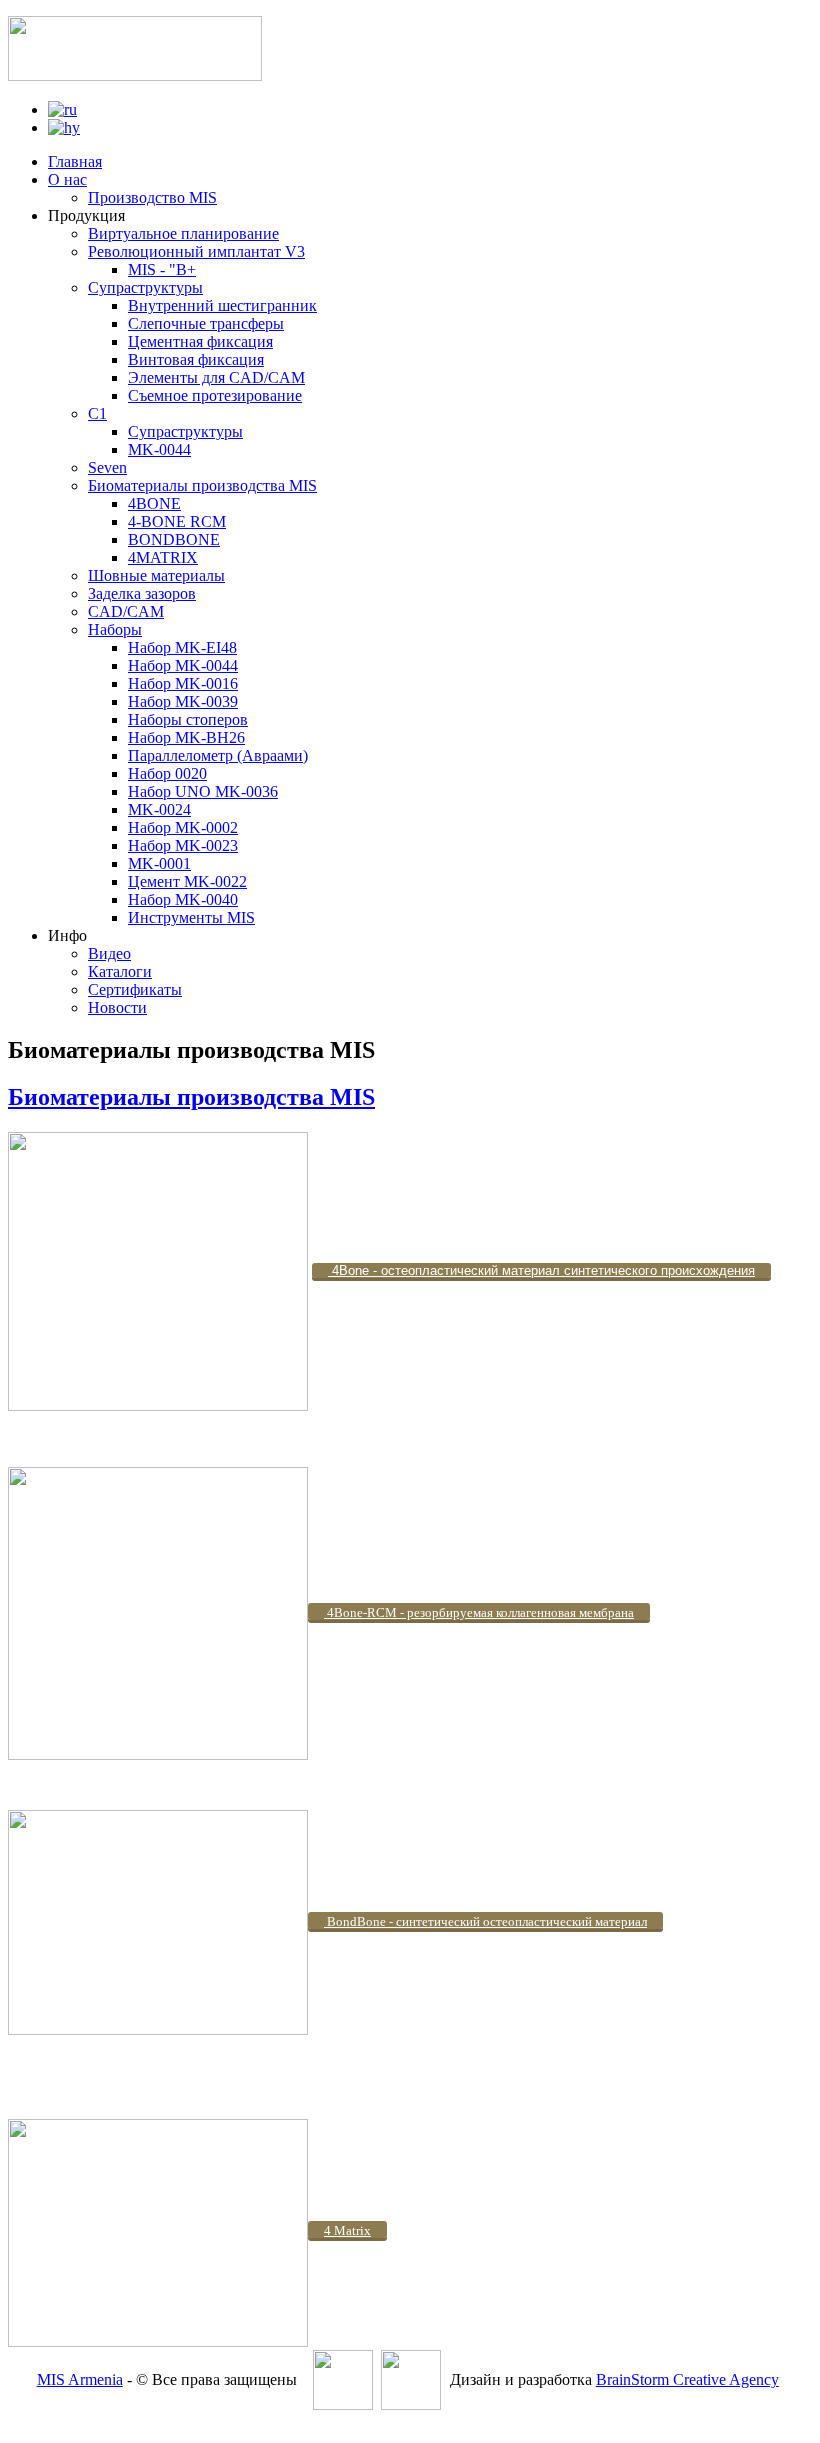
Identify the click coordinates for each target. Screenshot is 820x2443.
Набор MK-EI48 (182, 647)
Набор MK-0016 (183, 683)
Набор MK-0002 (183, 827)
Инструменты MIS (191, 917)
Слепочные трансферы (206, 323)
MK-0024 (159, 809)
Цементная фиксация (200, 341)
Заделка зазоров (142, 593)
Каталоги (120, 971)
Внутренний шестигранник (222, 305)
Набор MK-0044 (183, 665)
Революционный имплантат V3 (196, 251)
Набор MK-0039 (183, 701)
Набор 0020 (167, 773)
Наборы (115, 629)
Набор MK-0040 (183, 899)
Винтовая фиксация (196, 359)
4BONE (154, 503)
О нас (67, 179)
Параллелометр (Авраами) (218, 755)
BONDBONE (174, 539)
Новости (117, 1007)
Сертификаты (135, 989)
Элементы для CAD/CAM (216, 377)
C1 (97, 413)
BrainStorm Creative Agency (687, 2379)
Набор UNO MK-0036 (203, 791)
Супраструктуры (145, 287)
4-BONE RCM (177, 521)
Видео (109, 953)
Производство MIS (152, 197)
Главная (75, 161)
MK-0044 (159, 449)
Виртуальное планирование (183, 233)
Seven (107, 467)
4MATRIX (163, 557)
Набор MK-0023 (183, 845)
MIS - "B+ (162, 269)
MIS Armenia (80, 2379)
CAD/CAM (126, 611)
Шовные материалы (156, 575)
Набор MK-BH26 (186, 737)
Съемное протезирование (215, 395)
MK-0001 (159, 863)
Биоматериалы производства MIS (202, 485)
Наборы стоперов (188, 719)
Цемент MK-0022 (187, 881)
